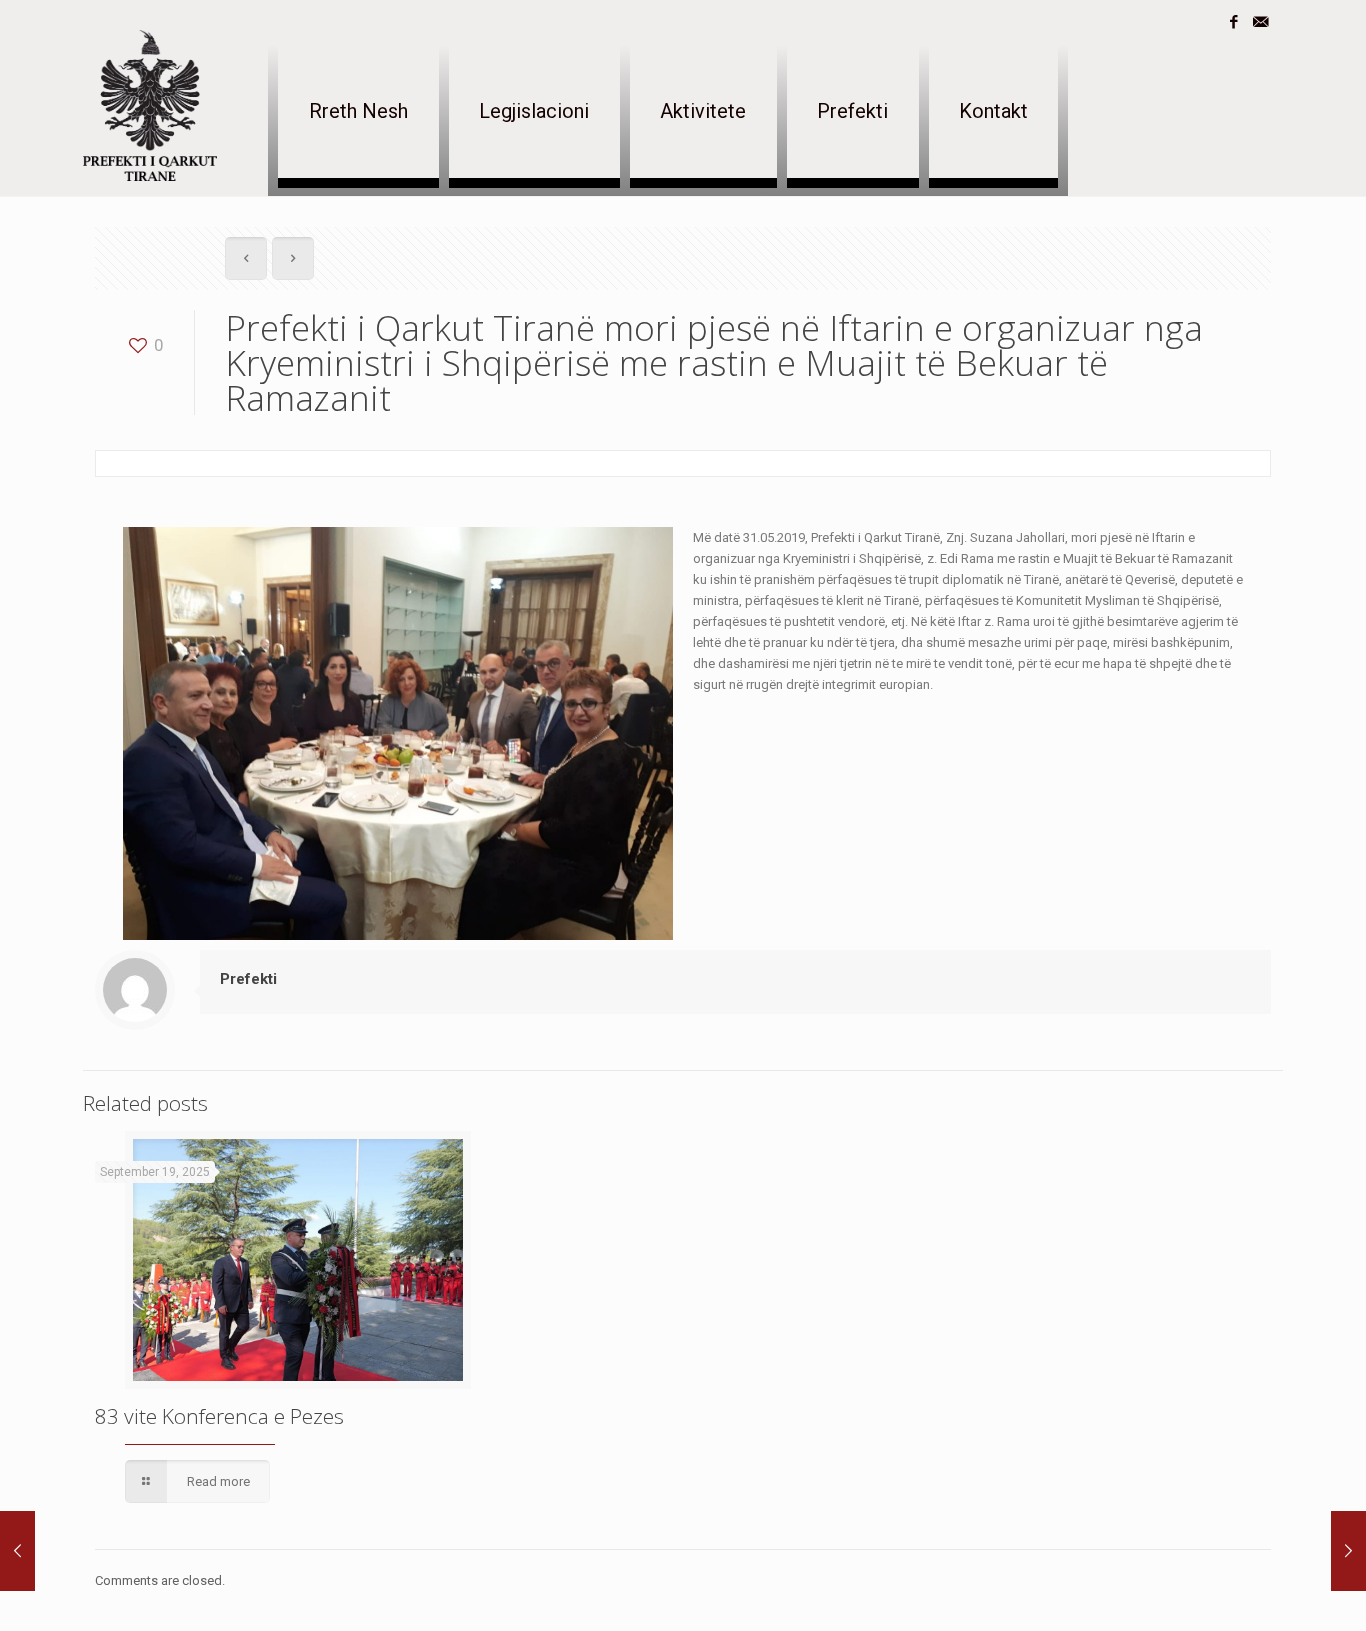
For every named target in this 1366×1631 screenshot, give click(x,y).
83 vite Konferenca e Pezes (219, 1416)
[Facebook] (1233, 22)
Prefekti (248, 979)
